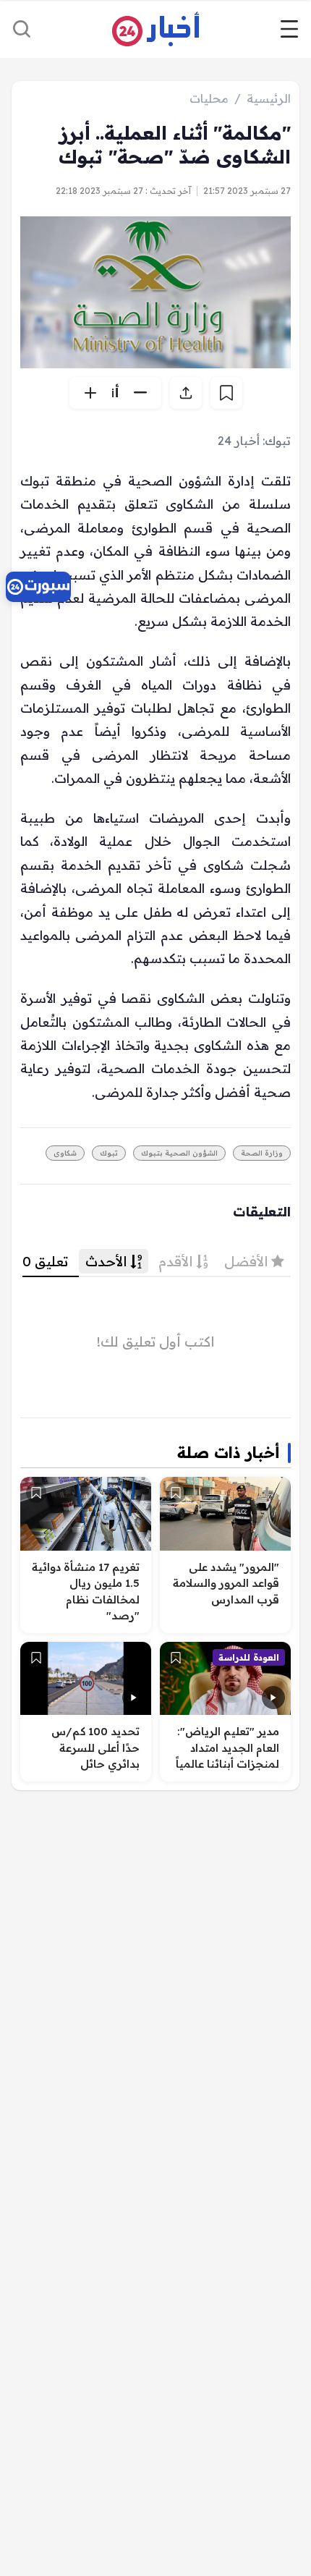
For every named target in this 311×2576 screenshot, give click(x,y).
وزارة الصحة (262, 1153)
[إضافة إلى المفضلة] (176, 1493)
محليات (209, 98)
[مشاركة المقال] (186, 393)
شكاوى (65, 1153)
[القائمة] (289, 29)
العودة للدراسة (249, 1657)
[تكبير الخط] (90, 393)
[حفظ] (226, 393)
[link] (38, 587)
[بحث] (22, 29)
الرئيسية (269, 98)
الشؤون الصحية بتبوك (179, 1153)
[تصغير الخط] (140, 393)
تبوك (109, 1153)
